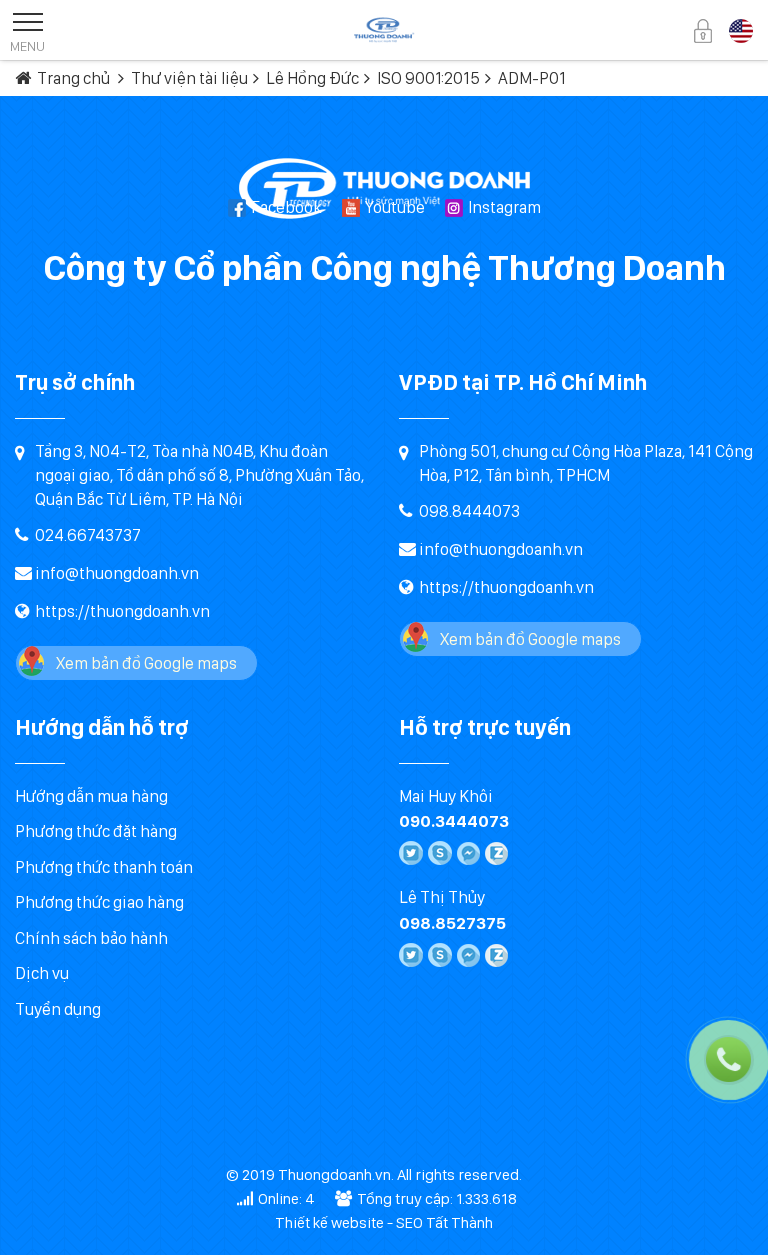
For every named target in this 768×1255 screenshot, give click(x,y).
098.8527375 (452, 923)
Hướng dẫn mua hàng (91, 796)
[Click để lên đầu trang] (733, 1220)
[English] (741, 29)
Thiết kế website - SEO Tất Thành (384, 1222)
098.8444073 (469, 511)
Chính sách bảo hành (91, 938)
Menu (27, 46)
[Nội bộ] (703, 30)
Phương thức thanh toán (104, 867)
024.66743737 (88, 535)
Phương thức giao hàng (99, 902)
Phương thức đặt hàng (96, 831)
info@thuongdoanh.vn (117, 573)
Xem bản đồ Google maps (146, 663)
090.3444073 (454, 821)
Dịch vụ (42, 973)
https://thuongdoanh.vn (122, 611)
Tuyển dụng (58, 1009)
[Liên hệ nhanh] (654, 970)
